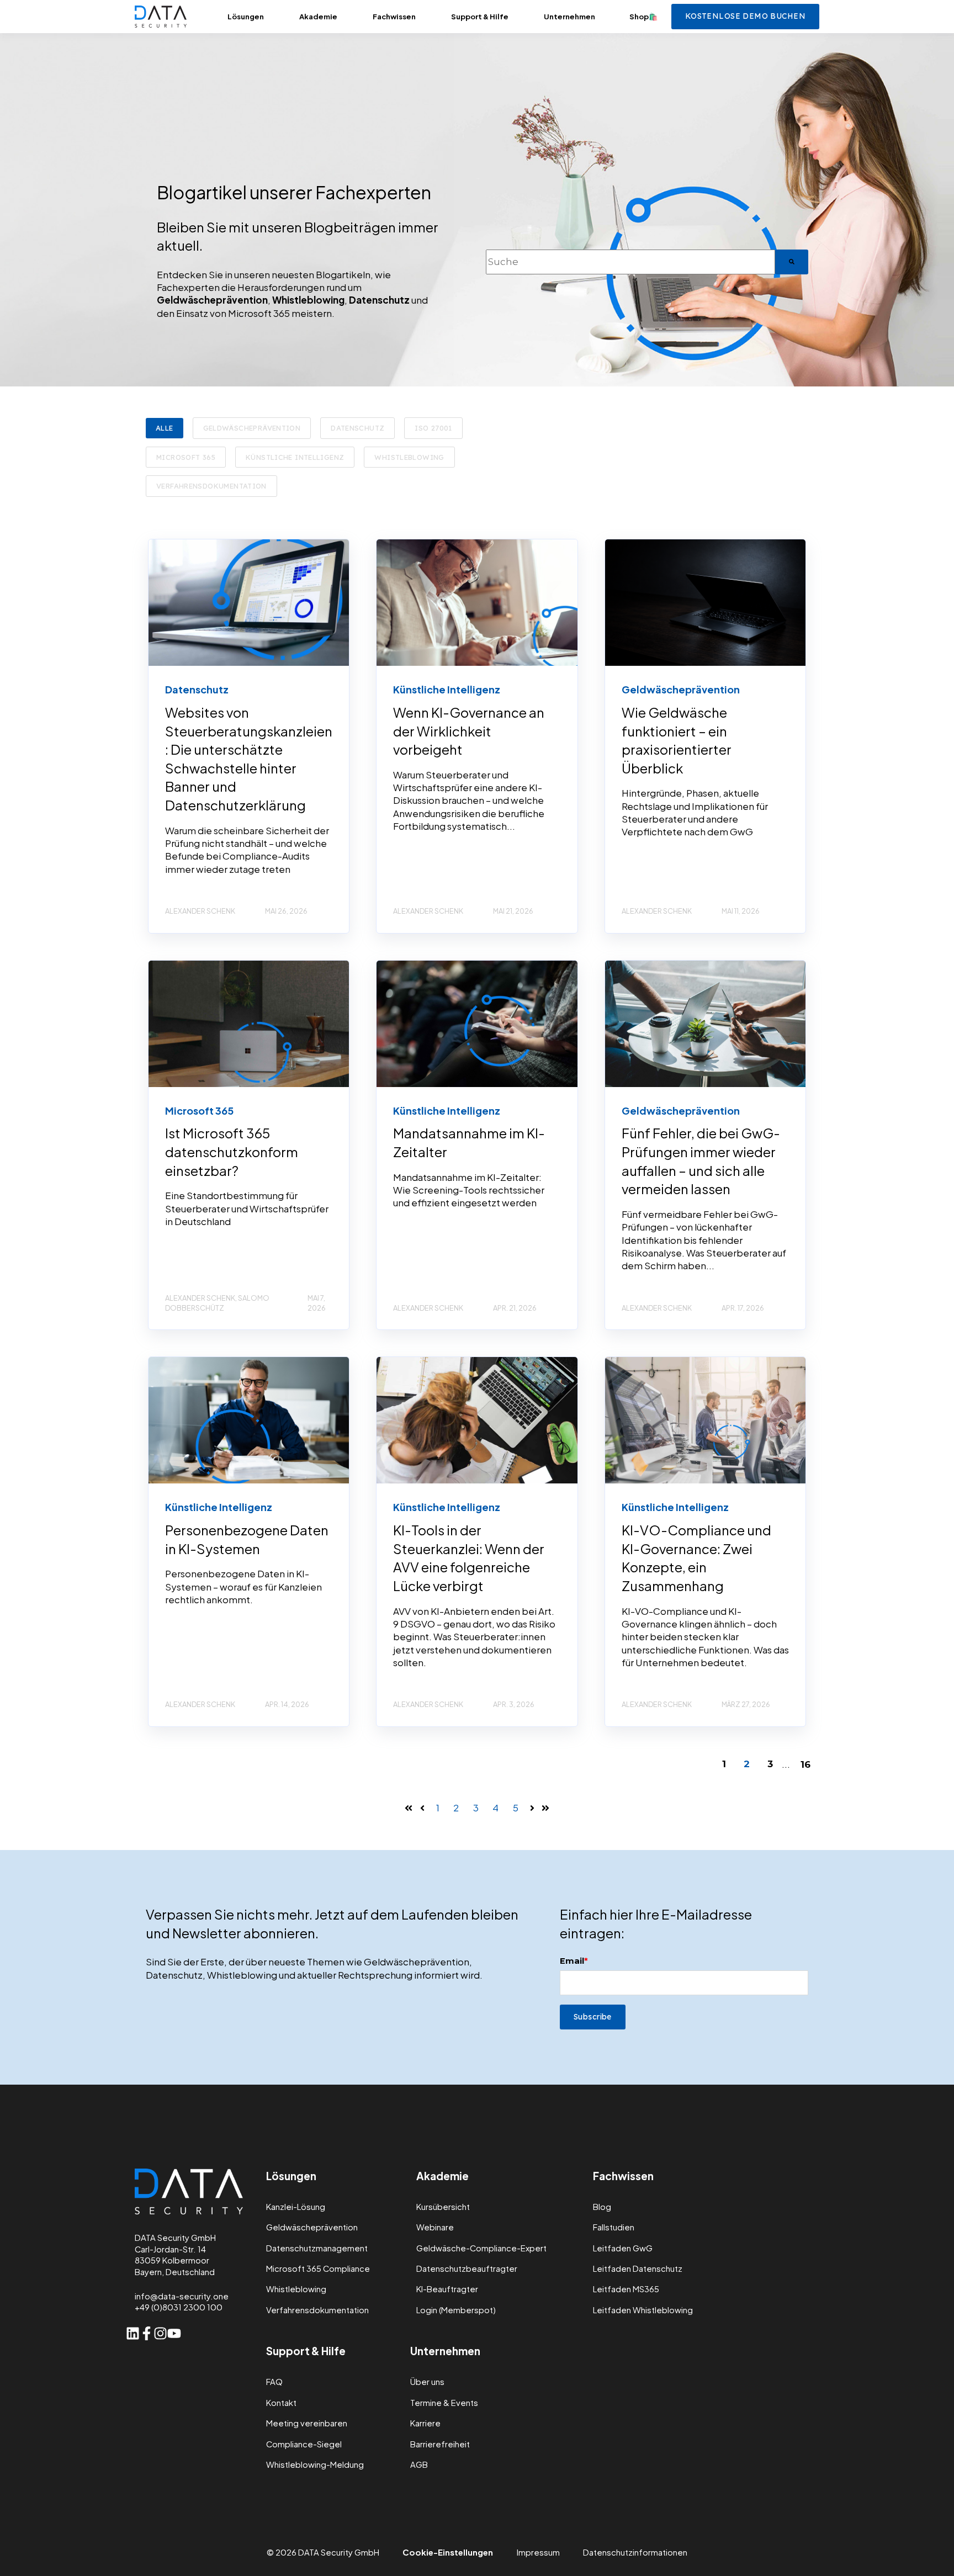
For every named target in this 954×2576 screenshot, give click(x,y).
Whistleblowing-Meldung (315, 2465)
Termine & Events (444, 2403)
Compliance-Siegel (304, 2444)
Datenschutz (357, 428)
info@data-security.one (182, 2296)
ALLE (165, 428)
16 (805, 1764)
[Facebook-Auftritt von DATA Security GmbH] (147, 2333)
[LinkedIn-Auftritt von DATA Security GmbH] (133, 2333)
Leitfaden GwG (623, 2248)
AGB (419, 2465)
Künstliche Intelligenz (295, 457)
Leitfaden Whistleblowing (643, 2310)
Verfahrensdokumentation (211, 486)
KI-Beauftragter (447, 2289)
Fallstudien (614, 2227)
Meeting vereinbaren (307, 2423)
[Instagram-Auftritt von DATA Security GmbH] (160, 2333)
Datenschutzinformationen (635, 2552)
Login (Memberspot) (456, 2310)
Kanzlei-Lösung (296, 2207)
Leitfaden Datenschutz (638, 2269)
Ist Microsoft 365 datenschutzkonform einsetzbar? (232, 1151)
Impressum (538, 2552)
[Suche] (792, 262)
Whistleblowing (409, 457)
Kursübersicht (443, 2207)
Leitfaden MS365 (626, 2289)
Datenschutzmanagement (317, 2248)
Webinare (435, 2227)
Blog (602, 2207)
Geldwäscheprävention (252, 428)
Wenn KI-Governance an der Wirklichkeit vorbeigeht (469, 731)
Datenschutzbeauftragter (467, 2269)
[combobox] (630, 262)
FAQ (274, 2382)
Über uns (427, 2382)
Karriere (425, 2423)
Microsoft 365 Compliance (318, 2269)
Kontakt (281, 2403)
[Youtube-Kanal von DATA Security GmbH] (174, 2333)
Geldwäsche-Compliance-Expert (481, 2248)
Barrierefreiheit (440, 2444)
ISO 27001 (433, 428)
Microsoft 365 (186, 457)
